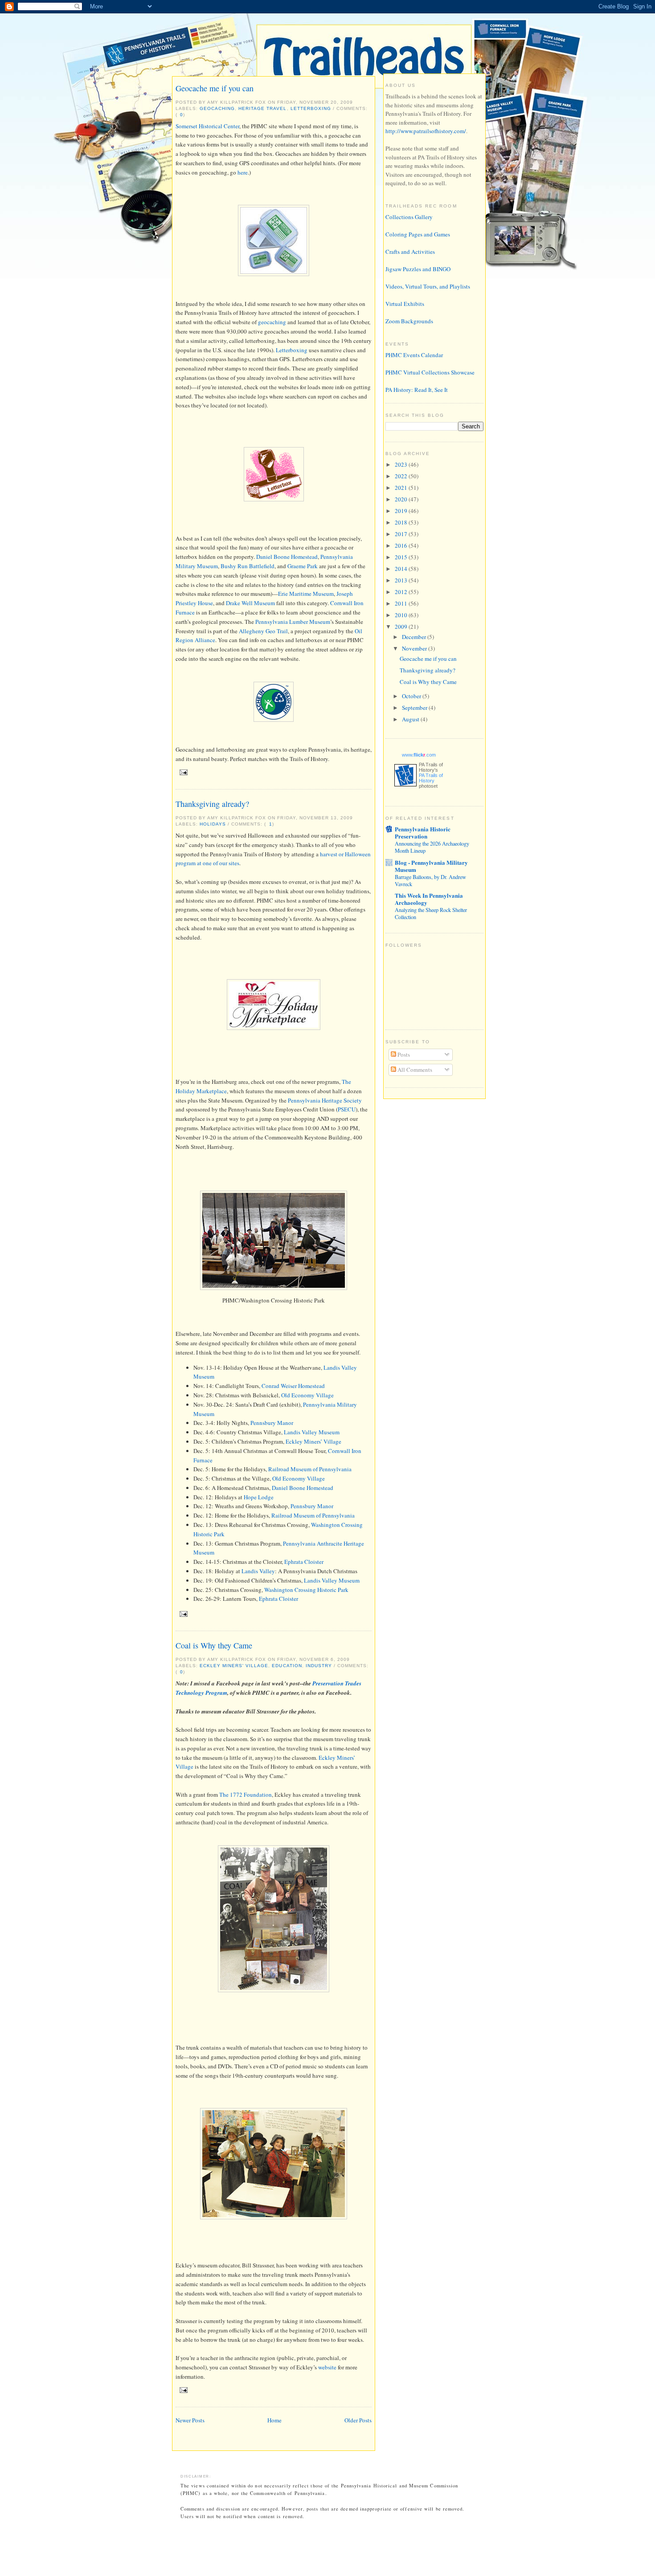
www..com (419, 755)
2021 (402, 488)
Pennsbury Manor (272, 1423)
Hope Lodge (259, 1497)
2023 (402, 464)
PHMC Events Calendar (414, 355)
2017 (402, 534)
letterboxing (311, 108)
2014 (402, 569)
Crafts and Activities (410, 252)
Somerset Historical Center (207, 126)
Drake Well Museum (250, 603)
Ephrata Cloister (304, 1562)
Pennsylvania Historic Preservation (423, 832)
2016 (402, 545)
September (415, 708)
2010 (402, 615)
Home (274, 2420)
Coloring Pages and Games (418, 234)
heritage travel (262, 108)
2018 (402, 522)
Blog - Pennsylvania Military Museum (431, 866)
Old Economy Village (307, 1395)
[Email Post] (182, 772)
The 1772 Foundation (246, 1795)
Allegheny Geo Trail (263, 631)
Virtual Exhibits (405, 304)
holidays (213, 824)
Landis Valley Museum (312, 1432)
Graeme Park (303, 566)
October (412, 696)
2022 (402, 476)
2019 (402, 511)
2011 (402, 603)
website (328, 2367)
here (243, 172)
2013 (402, 580)
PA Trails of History (431, 778)
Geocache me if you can (215, 88)
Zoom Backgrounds (409, 321)
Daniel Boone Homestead (287, 557)
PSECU (347, 1109)
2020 (402, 499)
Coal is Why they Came (214, 1645)
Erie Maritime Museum (306, 594)
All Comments (414, 1070)
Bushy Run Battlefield (248, 566)
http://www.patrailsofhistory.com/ (426, 131)
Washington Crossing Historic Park (306, 1590)
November (415, 648)
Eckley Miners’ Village (313, 1441)
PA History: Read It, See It (417, 390)
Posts (403, 1054)
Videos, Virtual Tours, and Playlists (428, 286)
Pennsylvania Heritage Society (325, 1100)
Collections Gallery (409, 217)
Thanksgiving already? (212, 804)
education (287, 1666)
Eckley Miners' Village (234, 1666)
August (411, 719)
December (415, 637)
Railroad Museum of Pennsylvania (310, 1469)
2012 (402, 592)
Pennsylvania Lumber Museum (293, 622)
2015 (402, 557)
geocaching (217, 108)
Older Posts (358, 2420)
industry (319, 1666)
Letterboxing (292, 350)
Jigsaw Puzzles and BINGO (418, 269)
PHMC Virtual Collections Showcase (430, 372)
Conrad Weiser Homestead (293, 1386)
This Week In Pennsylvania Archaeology (429, 899)
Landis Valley (258, 1571)
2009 (402, 627)
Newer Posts (190, 2420)
